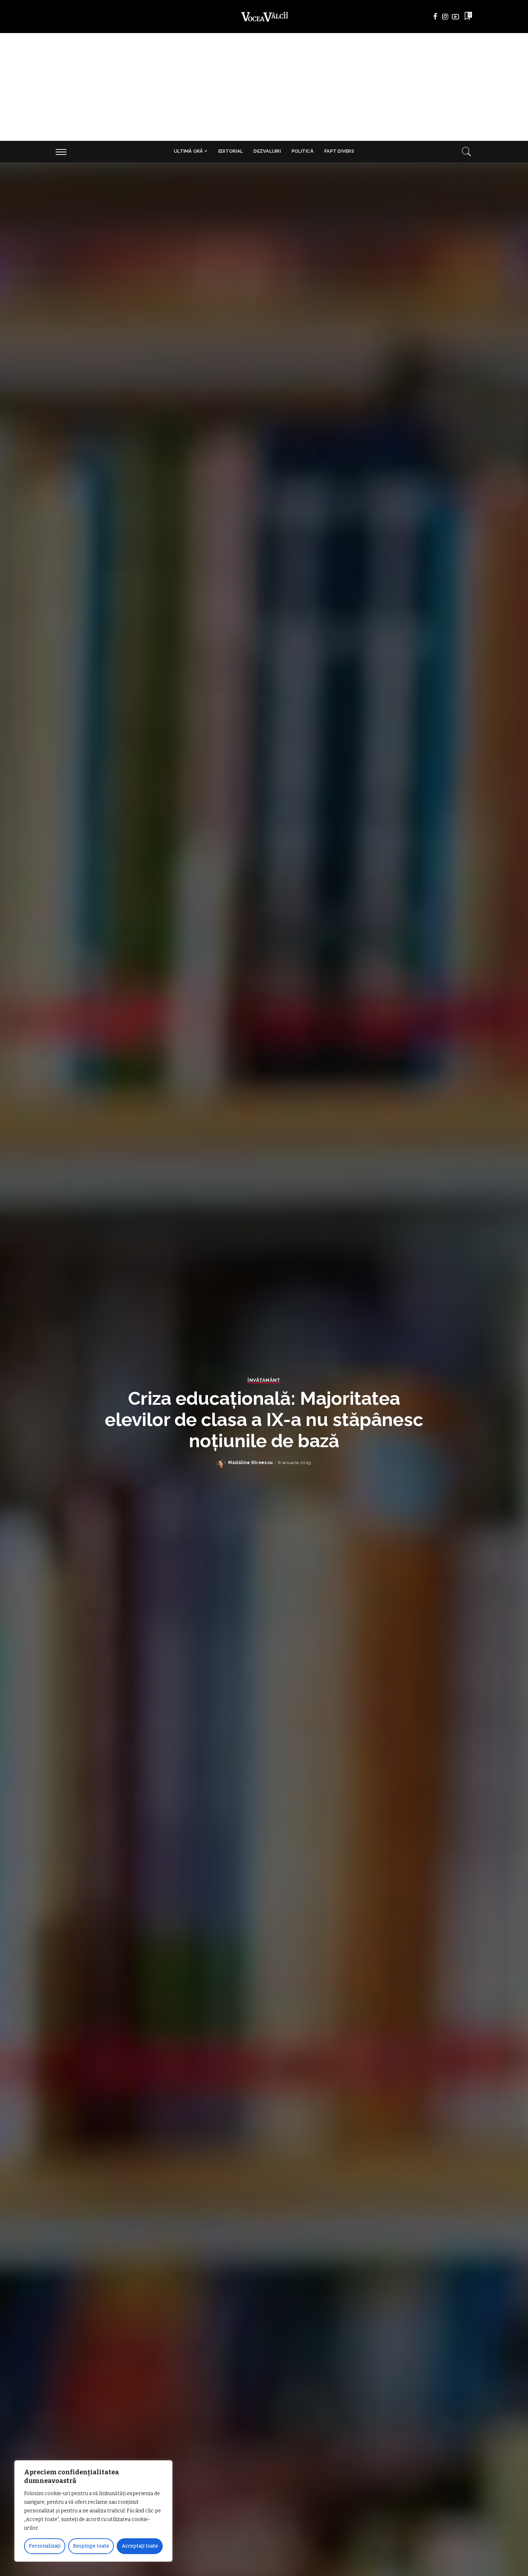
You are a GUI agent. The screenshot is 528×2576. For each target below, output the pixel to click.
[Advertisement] (264, 87)
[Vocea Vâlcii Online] (264, 17)
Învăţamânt (264, 1380)
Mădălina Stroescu (250, 1463)
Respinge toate (91, 2546)
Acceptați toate (140, 2546)
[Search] (467, 152)
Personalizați (45, 2546)
